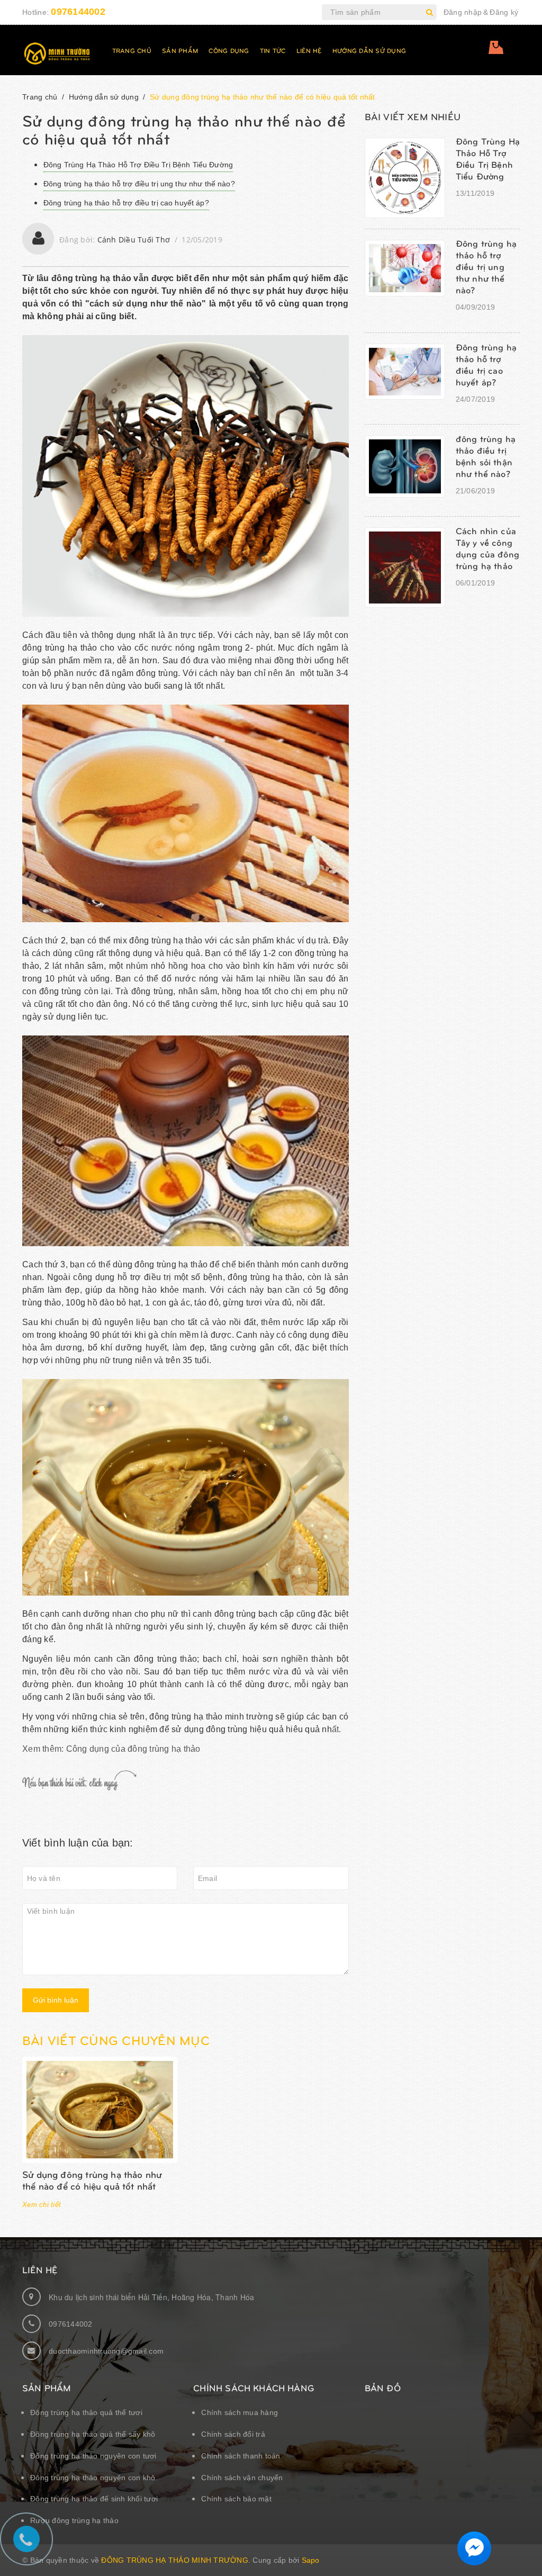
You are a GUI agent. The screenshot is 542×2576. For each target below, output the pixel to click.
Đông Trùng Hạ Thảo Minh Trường (175, 2560)
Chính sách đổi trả (233, 2434)
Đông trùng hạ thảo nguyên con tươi (93, 2456)
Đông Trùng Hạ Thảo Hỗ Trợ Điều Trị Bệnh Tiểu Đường (138, 165)
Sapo (311, 2560)
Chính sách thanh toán (241, 2456)
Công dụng (229, 50)
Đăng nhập (463, 12)
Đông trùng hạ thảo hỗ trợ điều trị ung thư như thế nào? (139, 184)
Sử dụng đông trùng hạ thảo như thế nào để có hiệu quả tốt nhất (92, 2180)
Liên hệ (309, 50)
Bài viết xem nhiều (413, 116)
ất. (337, 1729)
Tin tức (273, 50)
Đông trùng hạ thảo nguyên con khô (93, 2478)
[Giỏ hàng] (498, 51)
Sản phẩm (180, 50)
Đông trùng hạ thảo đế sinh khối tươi (94, 2499)
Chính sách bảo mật (236, 2499)
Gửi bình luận (56, 2000)
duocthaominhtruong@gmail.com (106, 2351)
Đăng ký (504, 12)
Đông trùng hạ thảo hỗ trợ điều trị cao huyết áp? (126, 203)
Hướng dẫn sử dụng (369, 50)
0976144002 (78, 12)
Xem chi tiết (42, 2205)
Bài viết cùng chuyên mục (116, 2040)
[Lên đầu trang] (521, 2542)
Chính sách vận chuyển (242, 2478)
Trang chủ (132, 50)
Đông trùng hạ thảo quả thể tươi (86, 2412)
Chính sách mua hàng (240, 2412)
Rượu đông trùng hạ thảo (74, 2520)
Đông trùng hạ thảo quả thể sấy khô (93, 2434)
